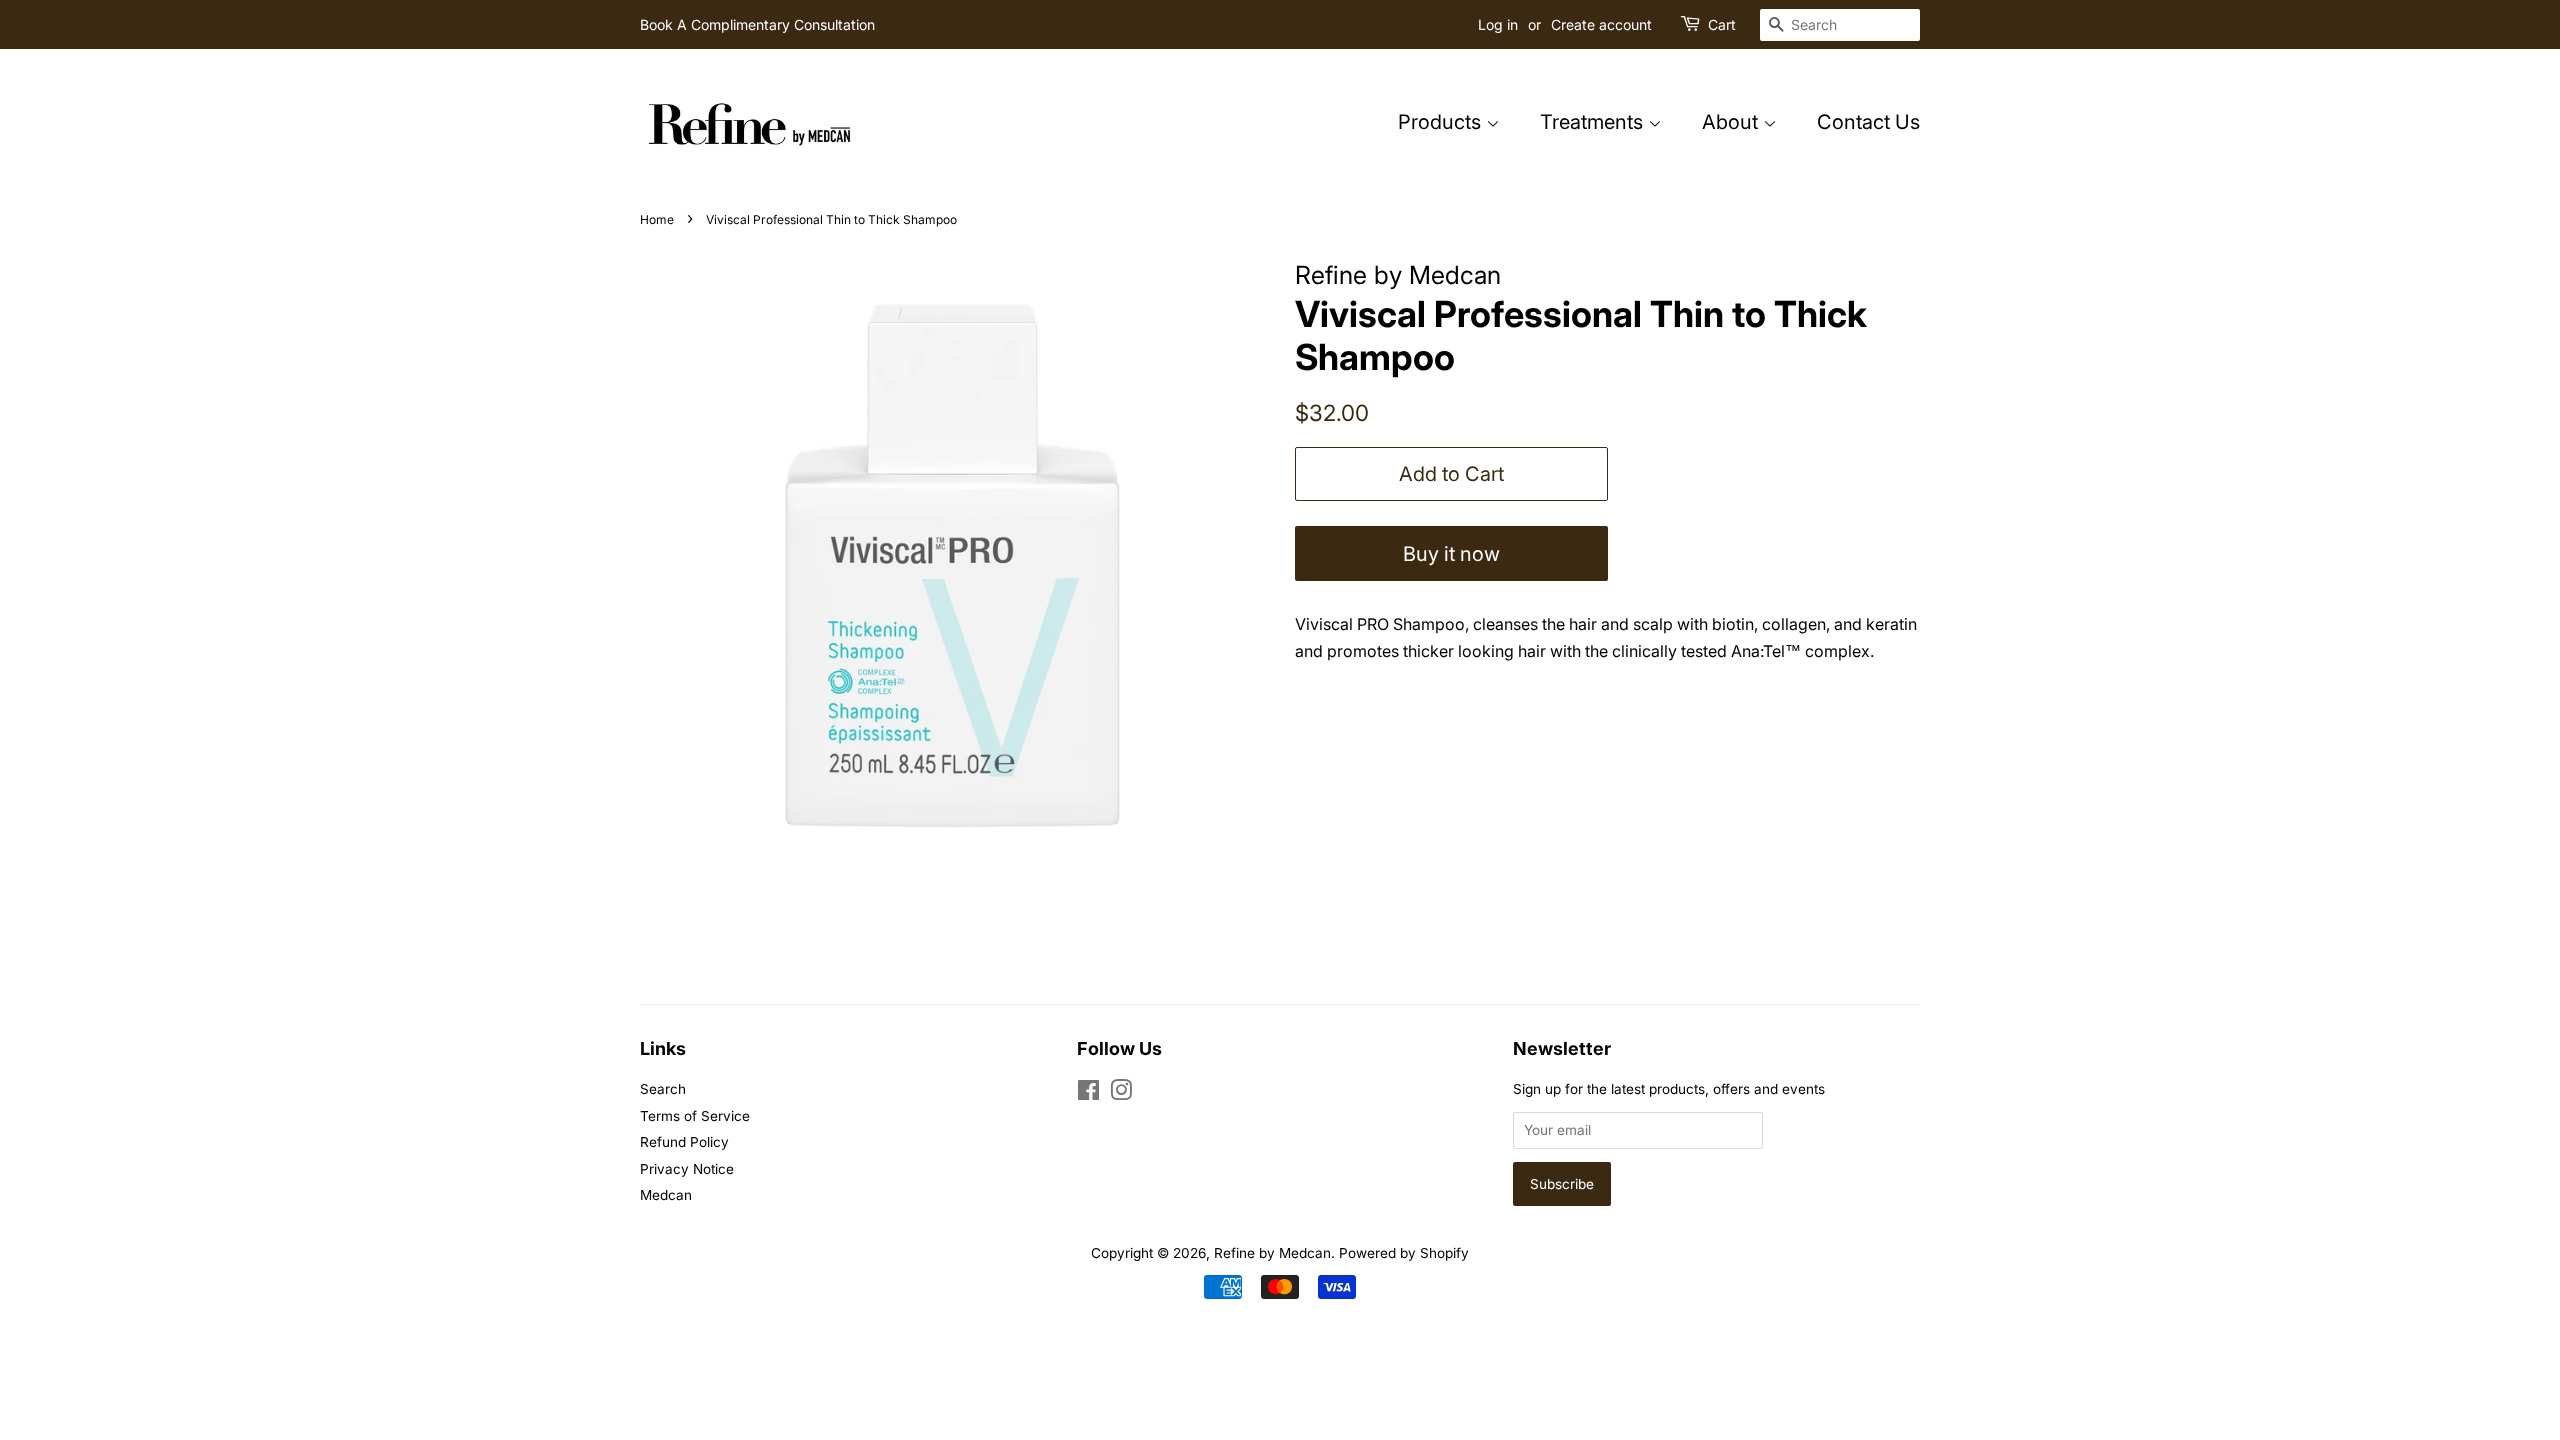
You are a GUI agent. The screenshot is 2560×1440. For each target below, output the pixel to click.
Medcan (666, 1195)
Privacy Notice (687, 1169)
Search (663, 1089)
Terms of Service (695, 1116)
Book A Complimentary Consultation (757, 24)
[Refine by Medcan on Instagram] (1121, 1094)
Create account (1601, 24)
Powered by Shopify (1404, 1253)
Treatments (1594, 122)
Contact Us (1868, 122)
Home (657, 219)
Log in (1498, 24)
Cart (1722, 24)
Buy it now (1451, 554)
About (1732, 122)
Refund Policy (684, 1142)
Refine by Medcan (1272, 1253)
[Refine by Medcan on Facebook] (1088, 1094)
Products (1442, 122)
